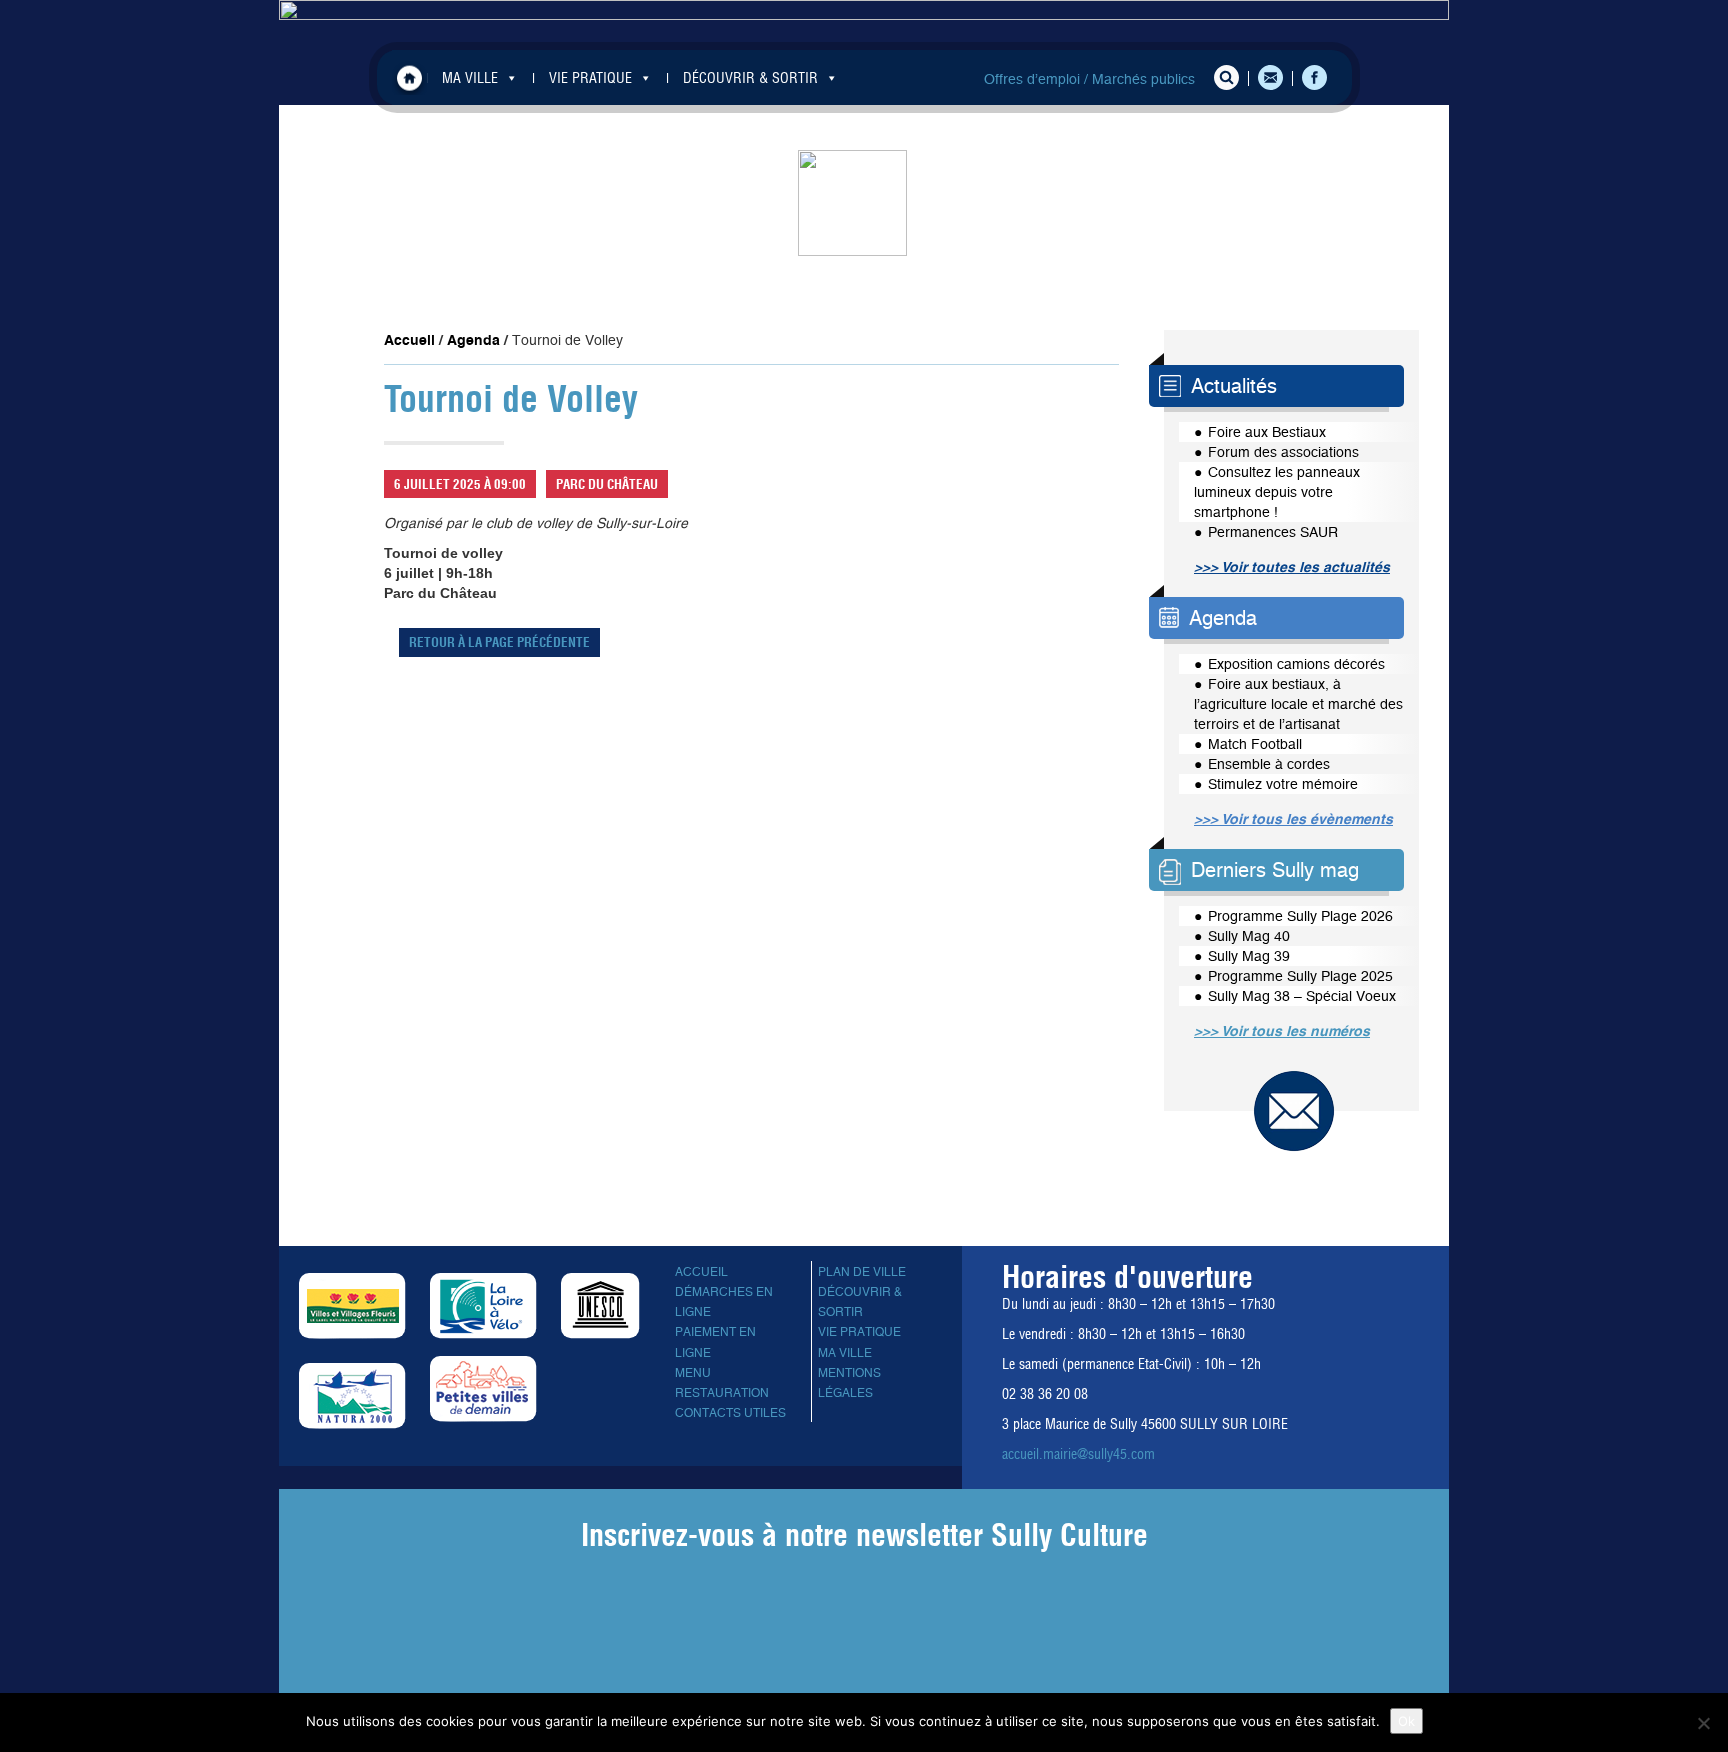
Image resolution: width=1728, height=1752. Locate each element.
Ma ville (845, 1353)
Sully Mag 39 (1249, 956)
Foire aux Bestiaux (1267, 432)
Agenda (473, 340)
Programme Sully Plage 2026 (1300, 916)
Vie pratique (859, 1332)
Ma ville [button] (470, 78)
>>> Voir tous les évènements (1293, 819)
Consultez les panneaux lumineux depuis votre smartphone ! (1277, 492)
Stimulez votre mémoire (1283, 784)
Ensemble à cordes (1269, 764)
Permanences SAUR (1273, 532)
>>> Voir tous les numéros (1282, 1031)
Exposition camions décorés (1296, 664)
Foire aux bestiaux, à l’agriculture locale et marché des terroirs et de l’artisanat (1298, 704)
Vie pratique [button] (590, 78)
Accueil (409, 77)
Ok (1406, 1721)
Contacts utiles (730, 1413)
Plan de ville (862, 1272)
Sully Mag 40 (1249, 936)
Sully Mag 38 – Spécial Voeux (1302, 996)
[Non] (1703, 1723)
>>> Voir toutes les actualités (1292, 567)
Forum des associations (1283, 452)
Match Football (1255, 744)
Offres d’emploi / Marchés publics (1089, 79)
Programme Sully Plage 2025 (1300, 976)
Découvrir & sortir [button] (750, 78)
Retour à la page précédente (499, 642)
